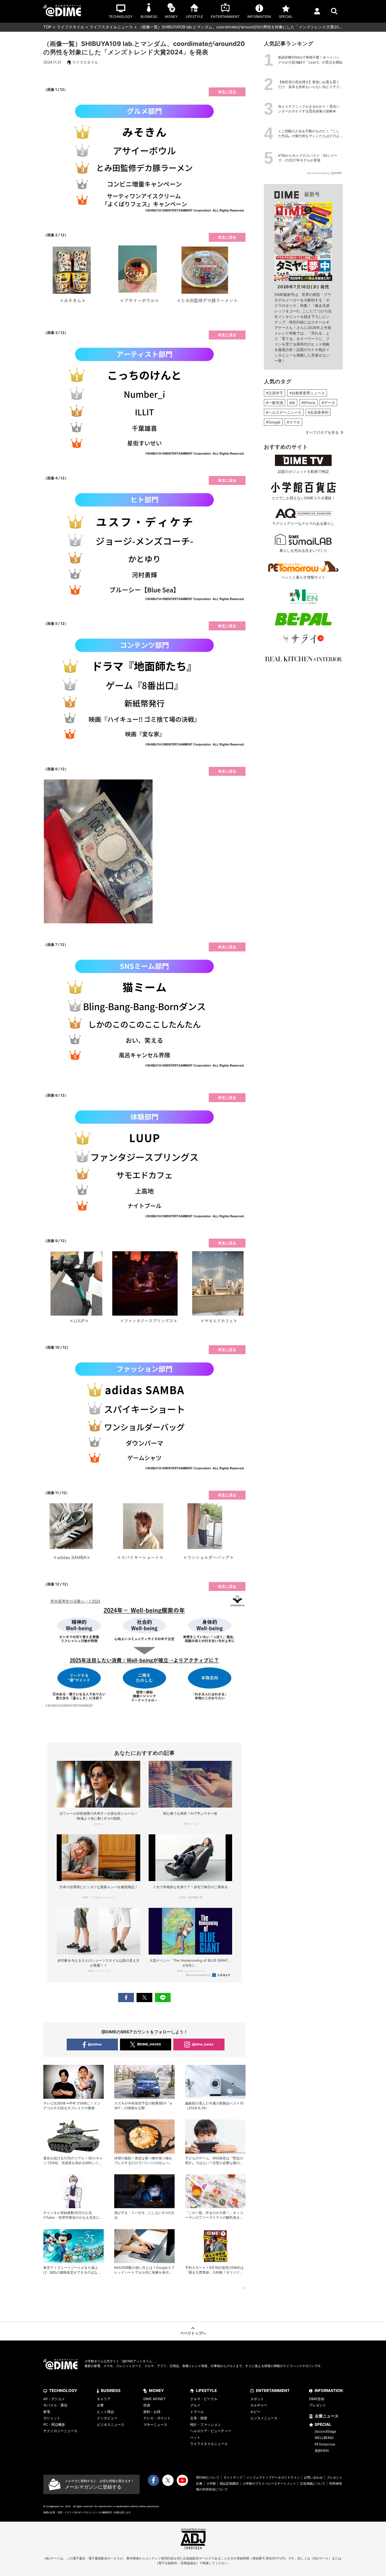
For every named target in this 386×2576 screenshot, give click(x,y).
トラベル (197, 2412)
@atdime (95, 2044)
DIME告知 (317, 2399)
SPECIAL (323, 2424)
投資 (147, 2405)
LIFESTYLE (206, 2391)
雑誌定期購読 (229, 2483)
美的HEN (322, 2451)
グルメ (195, 2405)
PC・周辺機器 (54, 2425)
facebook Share (126, 1998)
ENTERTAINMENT (273, 2391)
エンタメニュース (264, 2418)
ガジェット (52, 2418)
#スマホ (293, 422)
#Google (273, 422)
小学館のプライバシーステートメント (269, 2483)
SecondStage (325, 2431)
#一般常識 (275, 403)
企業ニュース (327, 2416)
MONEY (156, 2391)
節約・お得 (152, 2412)
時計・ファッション (205, 2425)
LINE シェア (163, 1998)
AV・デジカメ (54, 2399)
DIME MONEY (155, 2399)
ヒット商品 (105, 2412)
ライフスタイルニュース (111, 27)
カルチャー (259, 2405)
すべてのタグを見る (322, 432)
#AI (292, 403)
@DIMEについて (208, 2477)
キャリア (104, 2399)
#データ (328, 403)
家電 (47, 2412)
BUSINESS (111, 2391)
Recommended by (199, 1975)
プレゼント (318, 2405)
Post (144, 1998)
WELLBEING (324, 2438)
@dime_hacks (203, 2044)
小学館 (211, 2483)
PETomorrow (325, 2444)
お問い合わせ (313, 2477)
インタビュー (107, 2418)
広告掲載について (313, 2483)
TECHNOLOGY (63, 2391)
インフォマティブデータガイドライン (273, 2477)
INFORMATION (329, 2391)
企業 (100, 2405)
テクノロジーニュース (60, 2431)
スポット (257, 2399)
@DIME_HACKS (149, 2044)
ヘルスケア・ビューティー (211, 2431)
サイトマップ (233, 2477)
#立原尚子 (275, 393)
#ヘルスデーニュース (284, 412)
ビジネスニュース (111, 2425)
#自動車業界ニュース (307, 393)
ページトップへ (193, 2333)
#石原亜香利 (318, 412)
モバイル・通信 (55, 2405)
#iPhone (308, 403)
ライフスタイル (71, 27)
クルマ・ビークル (204, 2399)
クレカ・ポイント (157, 2418)
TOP (47, 27)
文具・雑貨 (199, 2418)
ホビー (255, 2412)
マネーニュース (155, 2425)
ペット (195, 2437)
